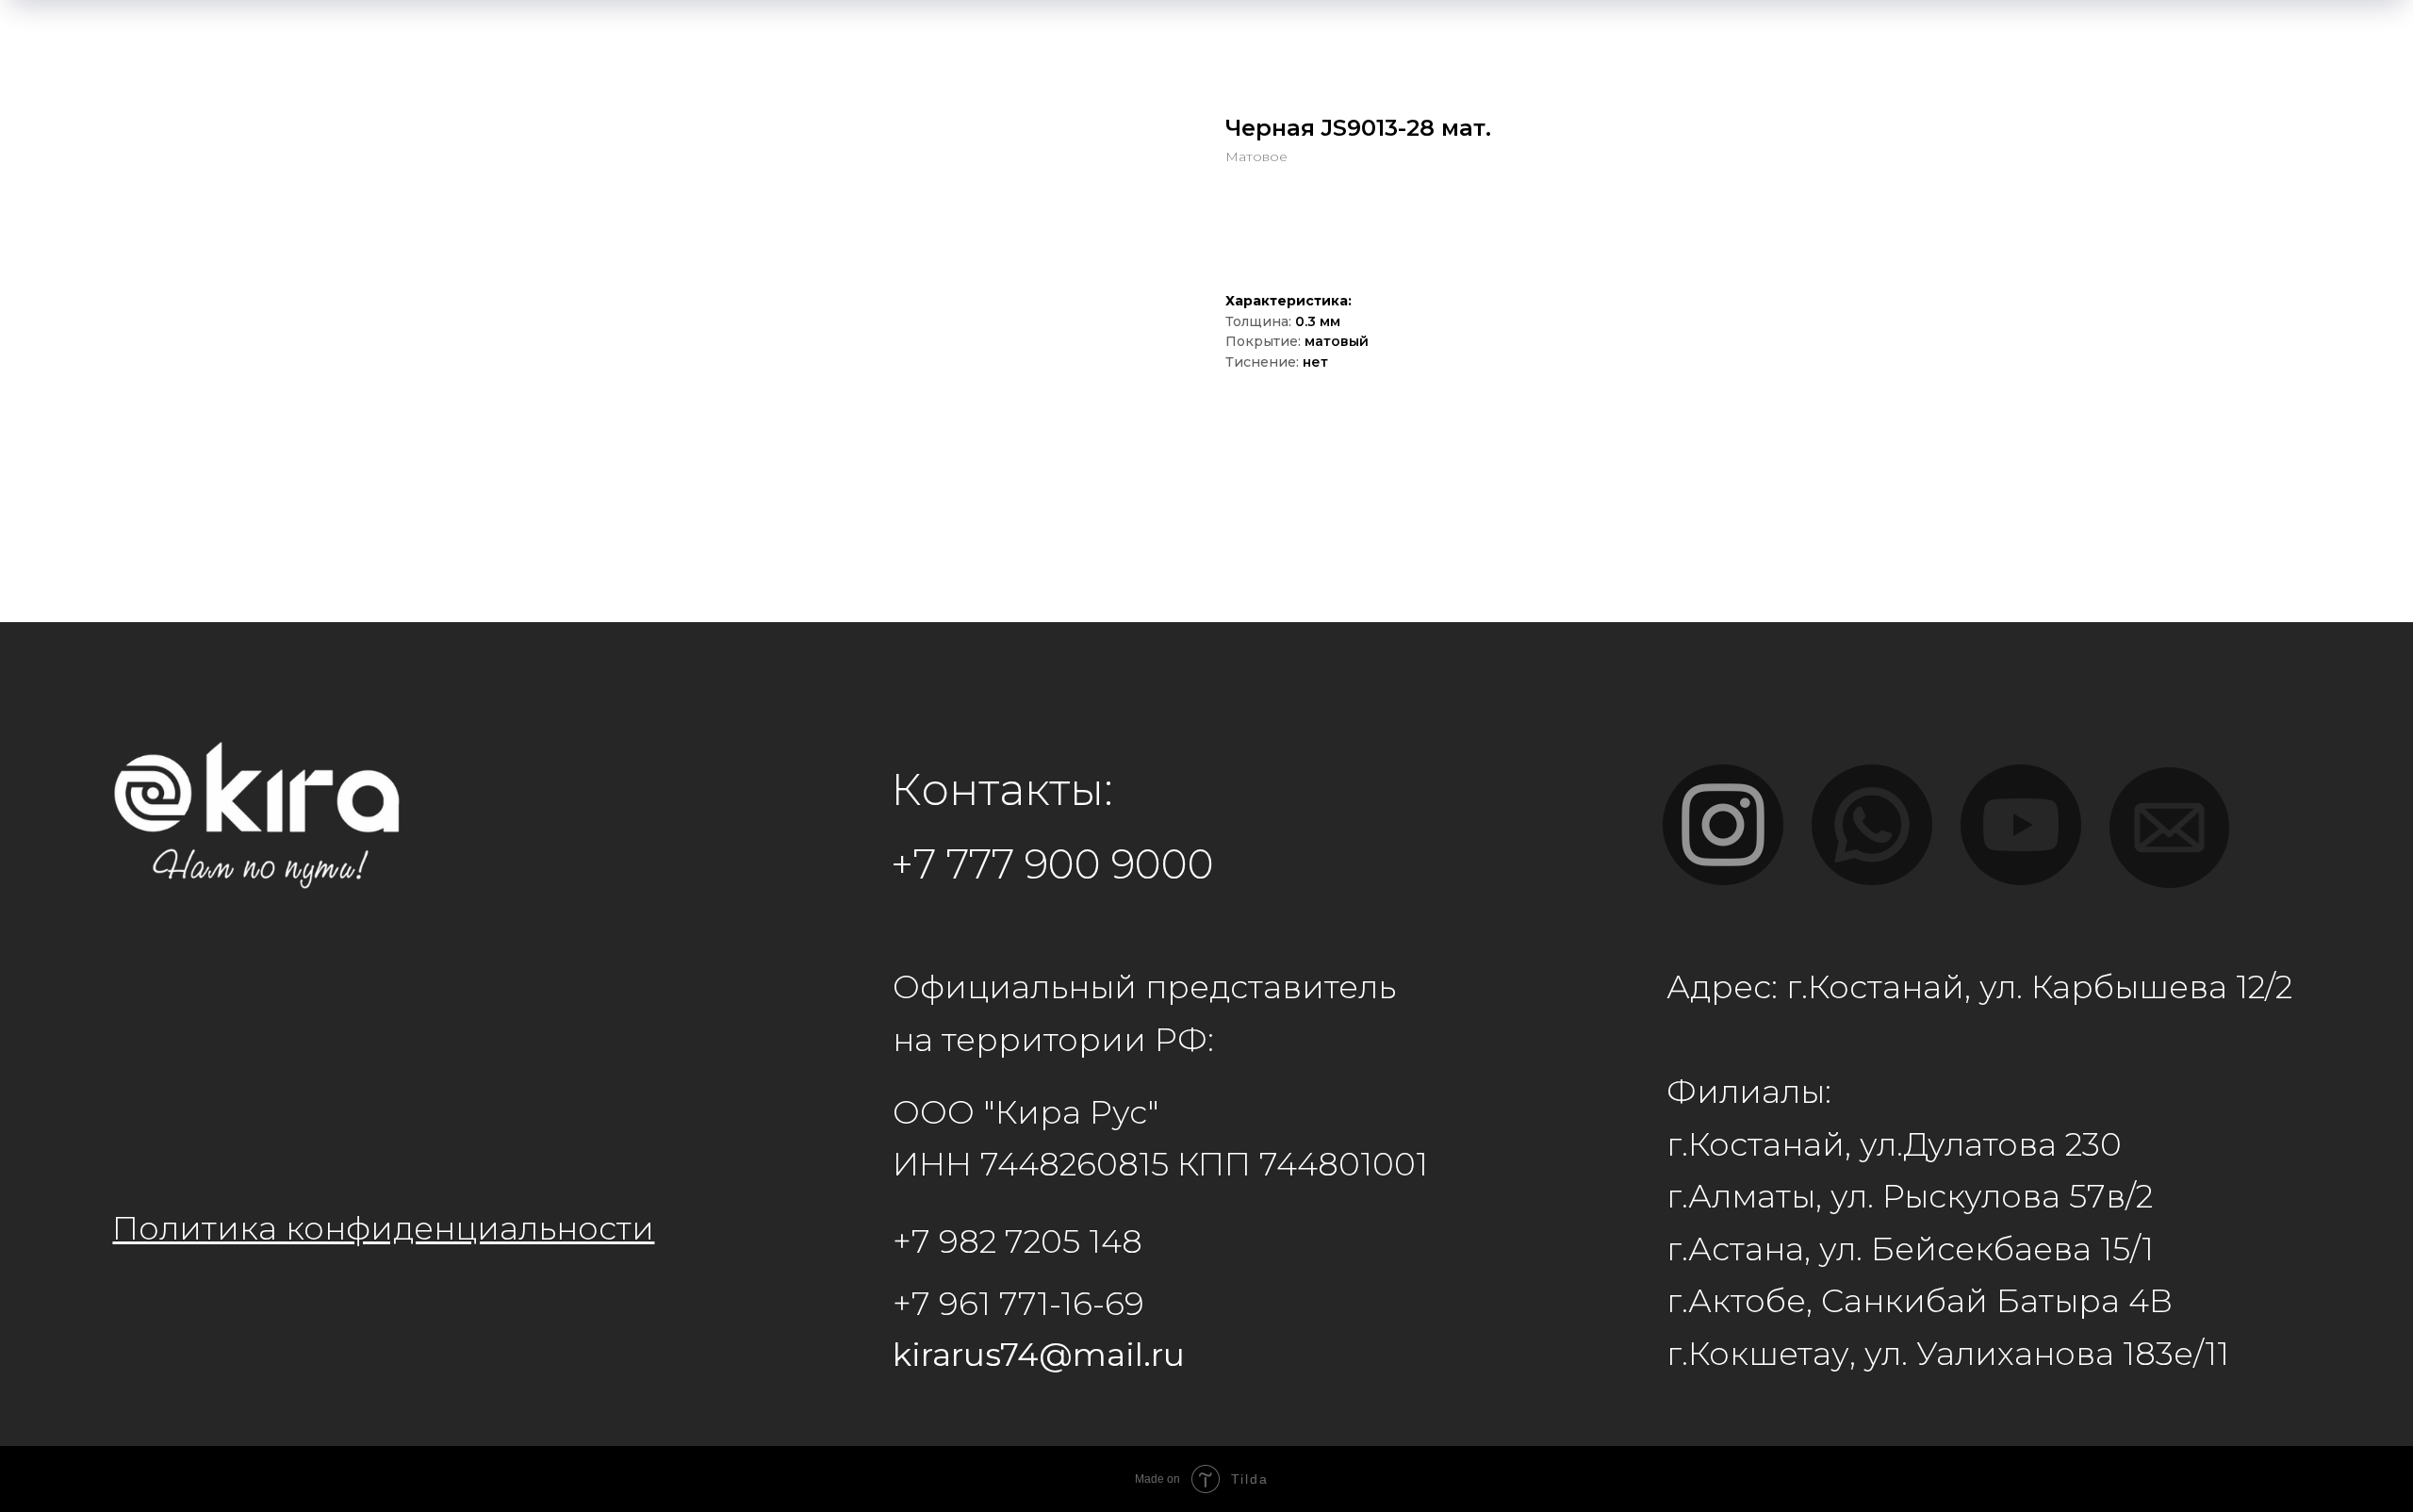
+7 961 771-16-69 (1018, 1304)
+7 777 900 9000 (1052, 864)
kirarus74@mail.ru (1039, 1355)
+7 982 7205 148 (1018, 1241)
